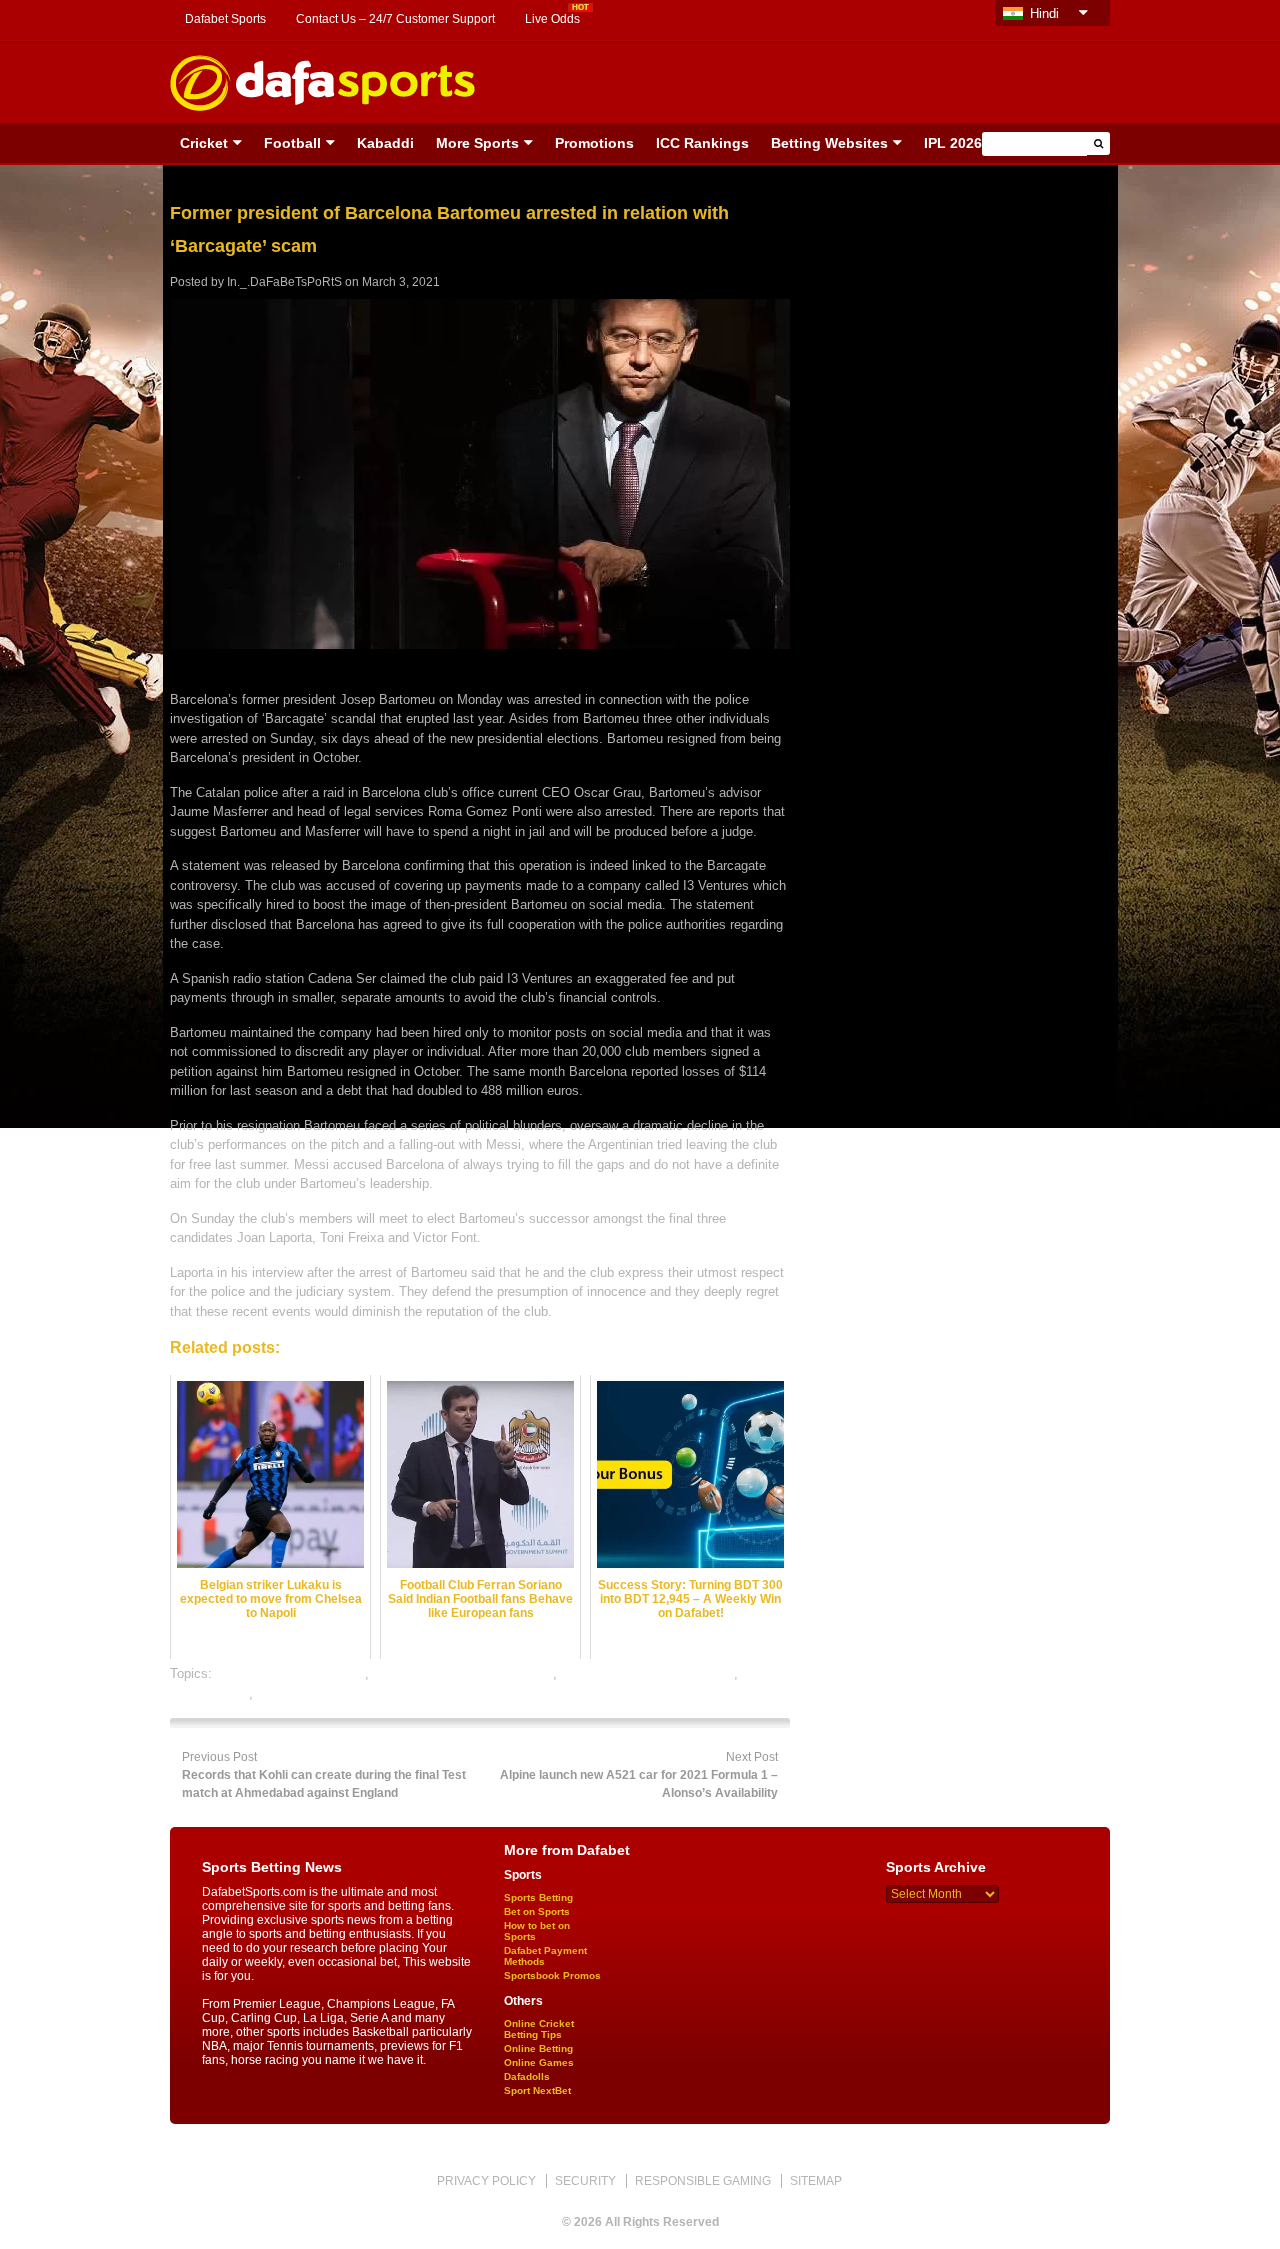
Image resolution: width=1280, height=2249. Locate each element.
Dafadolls (527, 2076)
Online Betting (538, 2048)
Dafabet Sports (225, 19)
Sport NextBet (537, 2090)
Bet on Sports (537, 1911)
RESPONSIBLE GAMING (703, 2181)
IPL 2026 (953, 143)
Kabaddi (385, 143)
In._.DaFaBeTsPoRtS (284, 282)
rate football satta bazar (325, 1693)
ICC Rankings (702, 143)
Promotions (594, 143)
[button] (1098, 143)
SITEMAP (816, 2181)
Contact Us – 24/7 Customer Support (395, 19)
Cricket (204, 143)
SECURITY (585, 2181)
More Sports (477, 143)
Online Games (539, 2062)
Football (292, 143)
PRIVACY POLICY (486, 2181)
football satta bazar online (290, 1673)
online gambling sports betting (647, 1673)
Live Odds (552, 19)
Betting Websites (829, 143)
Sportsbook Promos (552, 1975)
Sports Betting (538, 1897)
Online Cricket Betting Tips (539, 2029)
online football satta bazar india (463, 1673)
